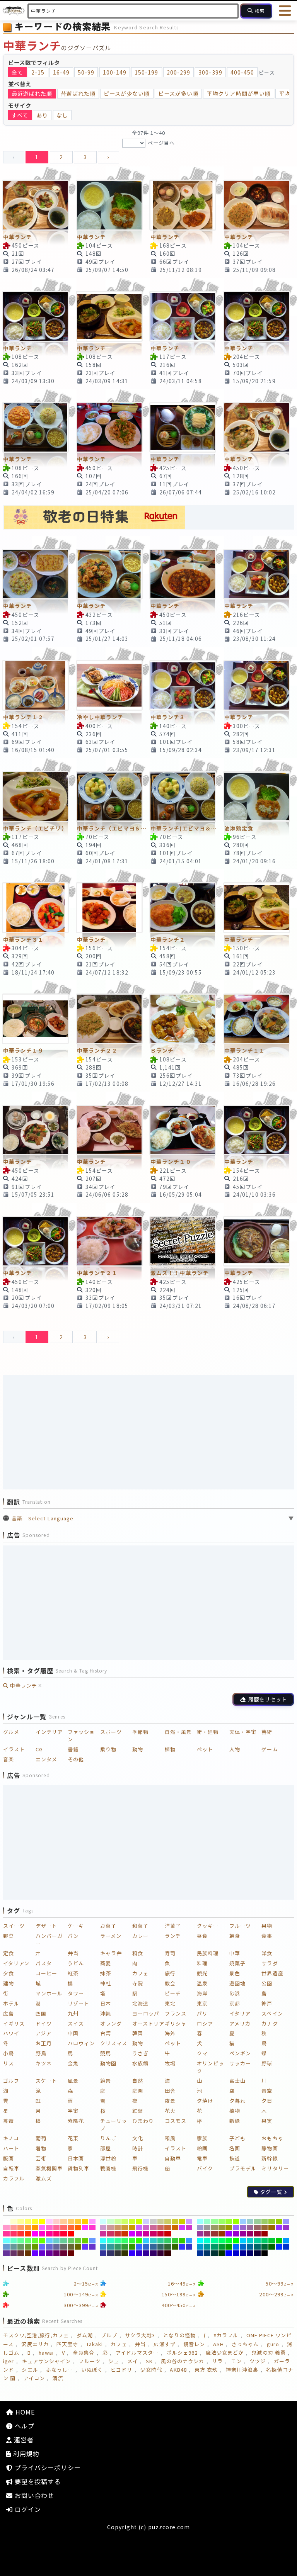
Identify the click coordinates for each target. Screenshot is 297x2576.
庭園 (138, 2091)
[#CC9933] (125, 2228)
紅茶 (73, 1973)
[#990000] (265, 2234)
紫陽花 (76, 2121)
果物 (267, 1926)
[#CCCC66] (168, 2221)
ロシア (205, 2023)
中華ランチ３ (168, 717)
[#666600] (78, 2247)
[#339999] (110, 2247)
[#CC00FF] (132, 2234)
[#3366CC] (146, 2247)
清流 (58, 2378)
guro (273, 2344)
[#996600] (272, 2228)
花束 (73, 2138)
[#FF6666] (64, 2228)
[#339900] (132, 2247)
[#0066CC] (243, 2247)
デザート (46, 1926)
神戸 (267, 2003)
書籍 (73, 1749)
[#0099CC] (200, 2247)
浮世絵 (108, 2158)
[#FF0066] (57, 2234)
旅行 (170, 1973)
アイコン (34, 2378)
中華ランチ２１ (97, 1273)
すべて (20, 115)
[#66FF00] (42, 2241)
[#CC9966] (118, 2228)
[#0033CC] (286, 2247)
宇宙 (73, 2111)
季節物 (140, 1732)
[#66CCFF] (49, 2241)
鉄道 (235, 2158)
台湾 (106, 2033)
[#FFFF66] (28, 2221)
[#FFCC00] (85, 2221)
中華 (235, 1953)
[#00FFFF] (200, 2241)
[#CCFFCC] (110, 2221)
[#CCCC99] (161, 2221)
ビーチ (173, 1993)
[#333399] (103, 2253)
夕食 (9, 1973)
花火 (170, 2111)
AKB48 (178, 2370)
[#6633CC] (92, 2247)
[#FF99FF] (92, 2221)
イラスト (14, 1749)
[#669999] (14, 2247)
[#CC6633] (168, 2228)
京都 (235, 2003)
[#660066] (57, 2253)
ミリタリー (275, 2168)
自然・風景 (178, 1732)
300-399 (210, 72)
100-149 (115, 72)
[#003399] (200, 2253)
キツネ (44, 2063)
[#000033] (257, 2253)
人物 (235, 1749)
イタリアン (16, 1963)
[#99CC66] (265, 2221)
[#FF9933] (28, 2228)
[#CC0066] (153, 2234)
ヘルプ (24, 2426)
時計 (138, 2148)
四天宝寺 (67, 2344)
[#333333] (118, 2253)
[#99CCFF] (243, 2221)
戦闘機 (108, 2168)
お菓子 (108, 1926)
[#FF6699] (57, 2228)
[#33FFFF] (103, 2241)
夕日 (267, 2101)
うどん (76, 1963)
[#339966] (118, 2247)
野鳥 (41, 2053)
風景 (73, 2081)
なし (62, 115)
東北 (170, 2003)
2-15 (38, 72)
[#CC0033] (161, 2234)
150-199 (146, 72)
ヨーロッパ (146, 2013)
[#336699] (153, 2247)
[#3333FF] (182, 2247)
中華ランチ (18, 237)
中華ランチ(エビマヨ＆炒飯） (185, 828)
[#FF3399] (6, 2234)
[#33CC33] (175, 2241)
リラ (217, 2361)
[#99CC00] (279, 2221)
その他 (76, 1759)
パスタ (44, 1963)
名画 (235, 2148)
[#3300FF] (132, 2253)
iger (9, 2361)
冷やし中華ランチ (100, 717)
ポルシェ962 (182, 2353)
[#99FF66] (222, 2221)
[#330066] (153, 2253)
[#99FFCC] (207, 2221)
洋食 (267, 1953)
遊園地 (237, 1983)
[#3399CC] (103, 2247)
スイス (76, 2023)
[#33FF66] (125, 2241)
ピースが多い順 (178, 93)
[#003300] (222, 2253)
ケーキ (76, 1926)
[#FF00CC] (42, 2234)
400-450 (242, 72)
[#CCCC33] (175, 2221)
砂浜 (235, 1993)
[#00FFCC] (207, 2241)
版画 (9, 2158)
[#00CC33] (272, 2241)
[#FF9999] (14, 2228)
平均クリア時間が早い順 (239, 93)
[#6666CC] (49, 2247)
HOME (24, 2412)
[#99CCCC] (250, 2221)
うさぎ (140, 2053)
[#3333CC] (189, 2247)
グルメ (11, 1732)
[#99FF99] (214, 2221)
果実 (267, 2121)
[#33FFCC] (110, 2241)
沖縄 (106, 2013)
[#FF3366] (14, 2234)
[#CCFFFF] (103, 2221)
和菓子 (140, 1926)
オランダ (111, 2023)
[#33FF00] (139, 2241)
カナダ (270, 2023)
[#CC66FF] (139, 2228)
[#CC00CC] (139, 2234)
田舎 (170, 2091)
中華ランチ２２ (97, 1050)
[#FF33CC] (92, 2228)
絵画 (202, 2148)
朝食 (235, 1936)
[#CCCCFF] (146, 2221)
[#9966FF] (236, 2228)
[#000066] (250, 2253)
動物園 (108, 2063)
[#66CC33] (78, 2241)
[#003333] (214, 2253)
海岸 (202, 1993)
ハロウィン (81, 2043)
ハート (11, 2148)
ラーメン (111, 1936)
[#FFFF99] (21, 2221)
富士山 (237, 2081)
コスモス (176, 2121)
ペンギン (240, 2053)
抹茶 (106, 1973)
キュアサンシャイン (46, 2361)
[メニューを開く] (285, 11)
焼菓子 (237, 1963)
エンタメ (46, 1759)
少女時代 (151, 2370)
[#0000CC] (236, 2253)
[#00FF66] (222, 2241)
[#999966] (214, 2228)
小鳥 (9, 2053)
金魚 (73, 2063)
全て (17, 72)
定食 (9, 1953)
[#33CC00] (182, 2241)
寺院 (138, 1983)
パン (73, 1936)
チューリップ (114, 2125)
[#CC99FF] (189, 2221)
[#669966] (21, 2247)
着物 (41, 2148)
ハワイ (11, 2033)
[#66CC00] (85, 2241)
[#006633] (265, 2247)
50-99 (86, 72)
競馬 (106, 2053)
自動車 (173, 2158)
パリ (202, 2013)
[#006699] (250, 2247)
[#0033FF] (279, 2247)
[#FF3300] (28, 2234)
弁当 (73, 1953)
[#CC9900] (132, 2228)
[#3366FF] (139, 2247)
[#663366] (14, 2253)
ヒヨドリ (121, 2370)
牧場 (170, 2063)
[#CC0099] (146, 2234)
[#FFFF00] (42, 2221)
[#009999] (207, 2247)
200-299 (178, 72)
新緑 (235, 2121)
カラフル (14, 2178)
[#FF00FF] (35, 2234)
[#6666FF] (42, 2247)
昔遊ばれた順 (78, 93)
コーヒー (46, 1973)
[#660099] (49, 2253)
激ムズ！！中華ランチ (180, 1273)
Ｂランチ (162, 1050)
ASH (218, 2344)
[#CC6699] (153, 2228)
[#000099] (243, 2253)
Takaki (95, 2344)
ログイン (27, 2509)
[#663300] (28, 2253)
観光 (202, 1973)
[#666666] (64, 2247)
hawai (46, 2353)
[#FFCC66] (71, 2221)
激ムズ (44, 2178)
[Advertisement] (148, 1432)
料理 (202, 1963)
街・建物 (208, 1732)
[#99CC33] (272, 2221)
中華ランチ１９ (23, 1050)
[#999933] (222, 2228)
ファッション (81, 1736)
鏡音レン (194, 2344)
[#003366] (207, 2253)
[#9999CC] (200, 2228)
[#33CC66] (168, 2241)
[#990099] (243, 2234)
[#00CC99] (257, 2241)
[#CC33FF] (182, 2228)
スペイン (272, 2013)
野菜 (9, 1936)
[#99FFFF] (200, 2221)
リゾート (79, 2003)
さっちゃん (245, 2344)
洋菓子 (173, 1926)
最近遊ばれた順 (32, 93)
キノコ (11, 2138)
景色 (235, 1973)
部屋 (106, 2148)
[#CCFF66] (125, 2221)
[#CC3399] (103, 2234)
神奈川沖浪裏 (242, 2370)
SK (149, 2361)
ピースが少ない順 (127, 93)
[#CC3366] (110, 2234)
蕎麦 (106, 1963)
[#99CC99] (257, 2221)
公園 (267, 1983)
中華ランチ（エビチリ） (35, 828)
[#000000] (265, 2253)
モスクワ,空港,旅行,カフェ (36, 2335)
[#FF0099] (49, 2234)
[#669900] (35, 2247)
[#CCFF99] (118, 2221)
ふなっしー (60, 2370)
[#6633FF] (85, 2247)
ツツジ (258, 2361)
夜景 (170, 2101)
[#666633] (71, 2247)
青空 (267, 2091)
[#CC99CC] (103, 2228)
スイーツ (14, 1926)
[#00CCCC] (250, 2241)
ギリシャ (176, 2023)
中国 (73, 2033)
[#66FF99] (21, 2241)
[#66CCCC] (57, 2241)
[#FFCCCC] (57, 2221)
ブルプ (109, 2335)
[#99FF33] (229, 2221)
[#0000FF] (229, 2253)
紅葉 (138, 2111)
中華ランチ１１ (245, 1050)
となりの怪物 (179, 2335)
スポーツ (111, 1732)
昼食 (202, 1936)
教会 (170, 1983)
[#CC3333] (118, 2234)
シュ (114, 2361)
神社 (106, 1983)
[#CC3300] (125, 2234)
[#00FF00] (236, 2241)
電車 (202, 2158)
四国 (41, 2013)
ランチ (173, 1936)
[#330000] (168, 2253)
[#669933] (28, 2247)
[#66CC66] (71, 2241)
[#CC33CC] (189, 2228)
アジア (44, 2033)
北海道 (140, 2003)
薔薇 (9, 2121)
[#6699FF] (92, 2241)
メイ (133, 2361)
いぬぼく (92, 2370)
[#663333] (21, 2253)
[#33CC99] (161, 2241)
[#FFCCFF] (49, 2221)
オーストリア (148, 2023)
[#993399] (200, 2234)
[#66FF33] (35, 2241)
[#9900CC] (236, 2234)
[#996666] (257, 2228)
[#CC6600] (175, 2228)
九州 (73, 2013)
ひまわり (143, 2121)
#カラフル (226, 2335)
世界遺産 (272, 1973)
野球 (267, 2063)
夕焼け (205, 2101)
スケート (46, 2081)
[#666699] (57, 2247)
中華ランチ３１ (23, 939)
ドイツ (44, 2023)
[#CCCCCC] (153, 2221)
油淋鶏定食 (239, 828)
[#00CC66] (265, 2241)
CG (39, 1749)
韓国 (138, 2033)
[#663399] (6, 2253)
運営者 (23, 2440)
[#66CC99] (64, 2241)
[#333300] (125, 2253)
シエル (30, 2370)
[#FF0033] (64, 2234)
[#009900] (229, 2247)
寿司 (170, 1953)
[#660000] (71, 2253)
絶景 (106, 2081)
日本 (106, 2003)
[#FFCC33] (78, 2221)
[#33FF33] (132, 2241)
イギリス (14, 2023)
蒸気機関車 (49, 2168)
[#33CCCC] (153, 2241)
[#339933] (125, 2247)
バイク (205, 2168)
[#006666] (257, 2247)
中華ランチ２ (168, 939)
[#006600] (272, 2247)
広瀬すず (164, 2344)
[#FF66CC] (49, 2228)
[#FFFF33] (35, 2221)
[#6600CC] (42, 2253)
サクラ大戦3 (140, 2335)
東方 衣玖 (206, 2370)
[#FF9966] (21, 2228)
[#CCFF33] (132, 2221)
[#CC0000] (168, 2234)
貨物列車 (79, 2168)
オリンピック (210, 2067)
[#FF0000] (71, 2234)
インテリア (49, 1732)
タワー (76, 1993)
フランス (176, 2013)
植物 (170, 1749)
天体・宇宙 (243, 1732)
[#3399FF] (189, 2241)
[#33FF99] (118, 2241)
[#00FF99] (214, 2241)
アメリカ (240, 2023)
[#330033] (161, 2253)
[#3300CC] (139, 2253)
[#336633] (168, 2247)
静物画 (270, 2148)
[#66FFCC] (14, 2241)
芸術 (267, 1732)
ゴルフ (11, 2081)
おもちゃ (272, 2138)
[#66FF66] (28, 2241)
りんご (108, 2138)
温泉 (202, 1983)
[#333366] (110, 2253)
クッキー (208, 1926)
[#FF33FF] (85, 2228)
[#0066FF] (236, 2247)
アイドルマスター (137, 2353)
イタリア (240, 2013)
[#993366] (207, 2234)
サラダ (270, 1963)
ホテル (11, 2003)
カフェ (140, 1973)
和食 (138, 1953)
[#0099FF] (286, 2241)
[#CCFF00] (139, 2221)
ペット (205, 1749)
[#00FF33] (229, 2241)
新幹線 (270, 2158)
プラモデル (243, 2168)
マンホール (49, 1993)
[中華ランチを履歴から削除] (40, 1686)
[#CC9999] (110, 2228)
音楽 (9, 1759)
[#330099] (146, 2253)
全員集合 (84, 2353)
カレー (140, 1936)
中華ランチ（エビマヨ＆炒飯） (112, 828)
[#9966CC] (243, 2228)
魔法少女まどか (225, 2353)
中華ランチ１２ (23, 717)
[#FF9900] (35, 2228)
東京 (202, 2003)
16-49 (61, 72)
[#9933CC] (286, 2228)
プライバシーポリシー (47, 2467)
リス (9, 2063)
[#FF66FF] (42, 2228)
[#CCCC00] (182, 2221)
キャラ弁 (111, 1953)
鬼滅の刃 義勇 (268, 2353)
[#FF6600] (78, 2228)
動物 (138, 1749)
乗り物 (108, 1749)
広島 (9, 2013)
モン (236, 2361)
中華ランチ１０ (171, 1161)
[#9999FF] (286, 2221)
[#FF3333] (21, 2234)
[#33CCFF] (146, 2241)
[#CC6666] (161, 2228)
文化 (138, 2138)
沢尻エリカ (35, 2344)
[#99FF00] (236, 2221)
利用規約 (25, 2454)
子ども (237, 2138)
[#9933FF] (279, 2228)
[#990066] (250, 2234)
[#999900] (229, 2228)
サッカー (240, 2063)
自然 (138, 2081)
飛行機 (140, 2168)
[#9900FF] (229, 2234)
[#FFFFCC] (14, 2221)
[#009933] (222, 2247)
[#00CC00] (279, 2241)
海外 (170, 2033)
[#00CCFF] (243, 2241)
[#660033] (64, 2253)
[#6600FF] (35, 2253)
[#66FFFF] (6, 2241)
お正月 (44, 2043)
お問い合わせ (33, 2495)
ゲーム (270, 1749)
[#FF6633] (71, 2228)
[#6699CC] (6, 2247)
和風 (170, 2138)
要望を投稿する (37, 2481)
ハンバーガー (49, 1940)
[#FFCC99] (64, 2221)
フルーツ (240, 1926)
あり (42, 115)
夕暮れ (237, 2101)
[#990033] (257, 2234)
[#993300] (222, 2234)
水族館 (140, 2063)
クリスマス (114, 2043)
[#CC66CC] (146, 2228)
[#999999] (207, 2228)
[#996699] (250, 2228)
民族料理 (208, 1953)
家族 (202, 2138)
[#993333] (214, 2234)
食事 (267, 1936)
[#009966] (214, 2247)
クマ (202, 2053)
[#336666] (161, 2247)
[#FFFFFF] (6, 2221)
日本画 (76, 2158)
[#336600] (175, 2247)
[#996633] (265, 2228)
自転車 (11, 2168)
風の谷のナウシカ (183, 2361)
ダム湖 (85, 2335)
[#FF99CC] (6, 2228)
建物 (9, 1983)
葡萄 (41, 2138)
